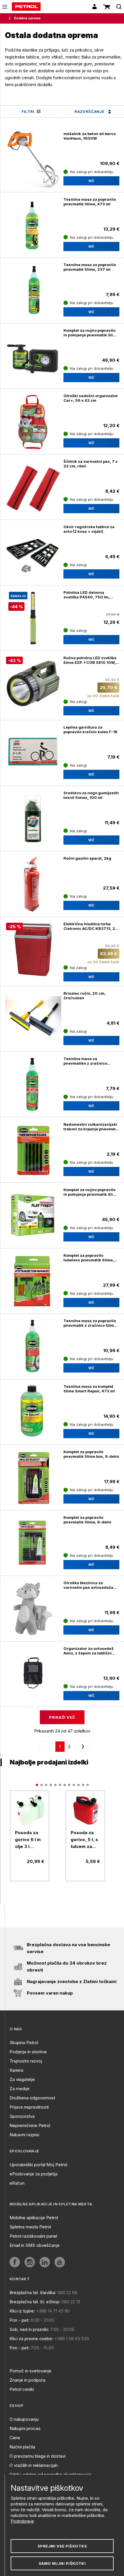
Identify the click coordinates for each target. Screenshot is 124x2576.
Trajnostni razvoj (26, 2061)
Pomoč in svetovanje (30, 2371)
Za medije (19, 2089)
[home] (26, 7)
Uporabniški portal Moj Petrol (38, 2165)
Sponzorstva (22, 2116)
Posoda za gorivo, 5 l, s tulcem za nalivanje (84, 1840)
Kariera (16, 2070)
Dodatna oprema (27, 18)
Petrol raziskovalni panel (33, 2236)
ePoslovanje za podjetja (33, 2174)
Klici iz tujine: (22, 2311)
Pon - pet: (19, 2320)
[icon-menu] (5, 7)
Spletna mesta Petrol (30, 2227)
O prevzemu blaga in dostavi (37, 2456)
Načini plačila (22, 2447)
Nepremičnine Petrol (30, 2125)
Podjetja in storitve (28, 2052)
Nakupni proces (25, 2428)
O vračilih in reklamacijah (34, 2465)
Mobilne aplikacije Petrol (34, 2218)
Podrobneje (22, 2521)
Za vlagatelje (22, 2079)
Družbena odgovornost (32, 2098)
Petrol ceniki (22, 2389)
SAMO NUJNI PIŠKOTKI (62, 2563)
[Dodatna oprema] (11, 18)
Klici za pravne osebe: (31, 2339)
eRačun (17, 2183)
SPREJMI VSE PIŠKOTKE (62, 2546)
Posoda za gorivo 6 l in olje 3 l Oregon (28, 1840)
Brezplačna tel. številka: (33, 2292)
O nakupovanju (24, 2419)
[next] (82, 1747)
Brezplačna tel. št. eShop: (35, 2302)
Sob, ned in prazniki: (29, 2329)
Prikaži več (62, 1717)
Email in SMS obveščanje (35, 2245)
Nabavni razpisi (24, 2135)
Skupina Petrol (24, 2043)
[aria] (30, 1810)
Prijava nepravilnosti (29, 2107)
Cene (15, 2438)
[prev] (47, 1747)
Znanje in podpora (27, 2380)
